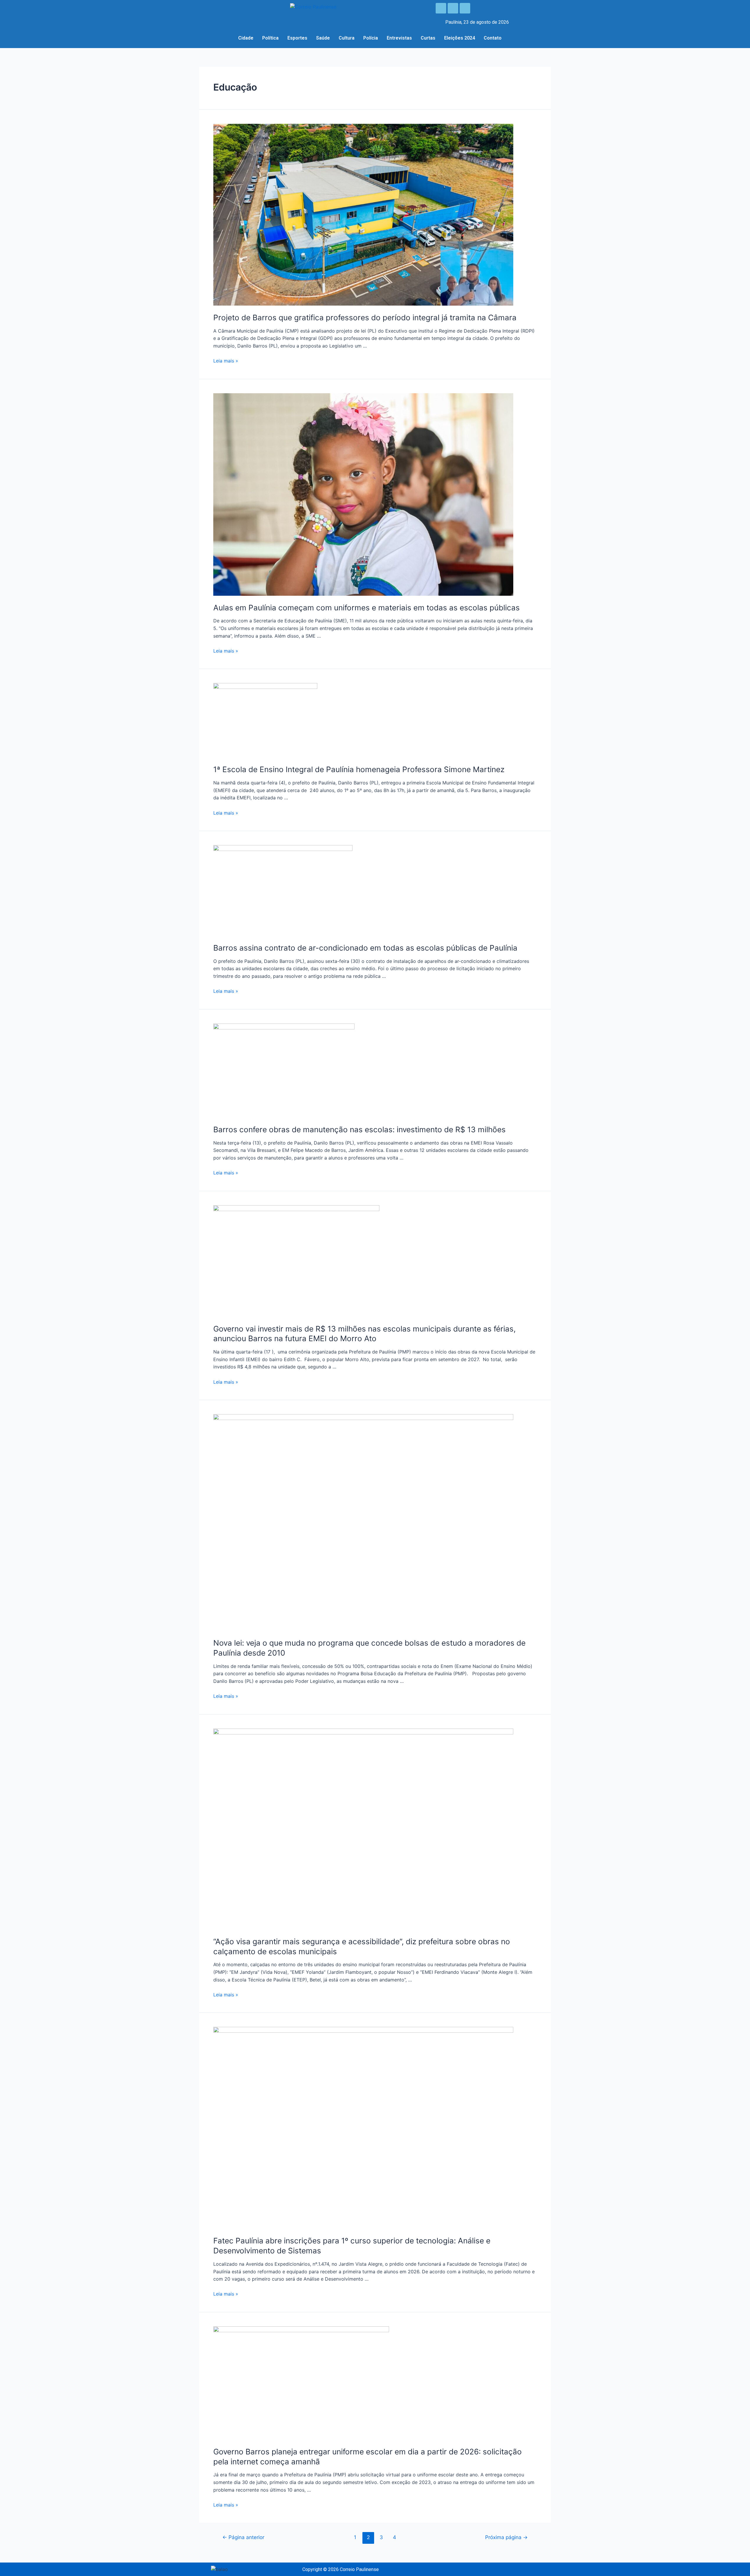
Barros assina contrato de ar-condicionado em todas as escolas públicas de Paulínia (365, 948)
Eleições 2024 (460, 38)
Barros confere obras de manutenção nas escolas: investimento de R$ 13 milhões (359, 1129)
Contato (493, 38)
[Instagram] (453, 8)
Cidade (246, 38)
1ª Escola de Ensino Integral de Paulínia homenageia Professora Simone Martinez (359, 769)
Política (270, 38)
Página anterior (243, 2537)
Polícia (371, 38)
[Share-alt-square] (465, 8)
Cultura (347, 38)
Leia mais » (226, 361)
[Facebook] (441, 8)
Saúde (323, 38)
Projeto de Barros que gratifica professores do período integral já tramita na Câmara (365, 317)
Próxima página (506, 2537)
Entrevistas (399, 38)
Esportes (297, 38)
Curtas (428, 38)
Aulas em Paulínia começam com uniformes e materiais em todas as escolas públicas (367, 608)
